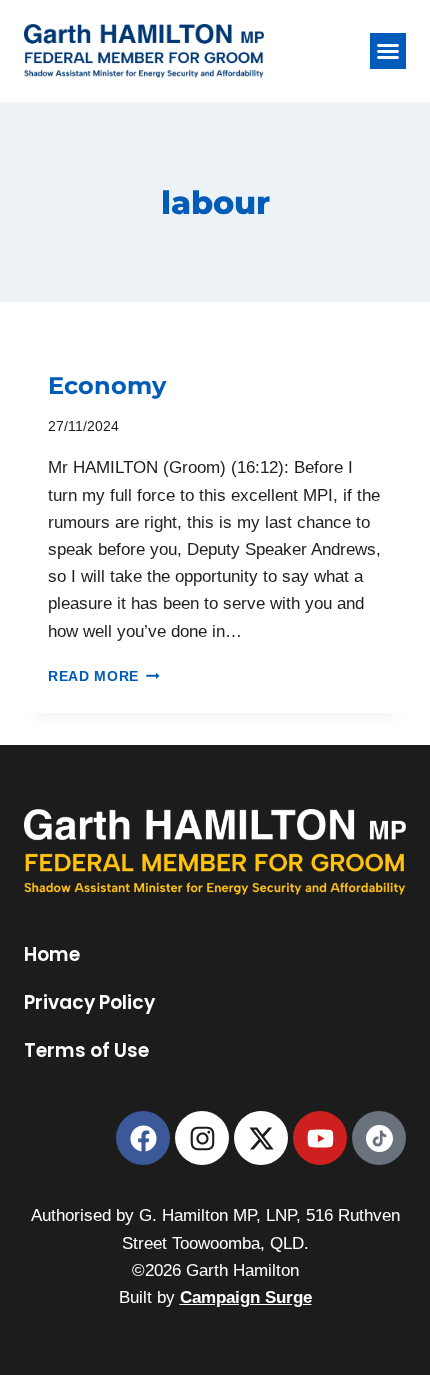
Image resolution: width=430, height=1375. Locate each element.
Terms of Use (86, 1051)
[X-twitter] (261, 1138)
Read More (104, 676)
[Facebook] (143, 1138)
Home (52, 955)
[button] (388, 51)
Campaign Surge (246, 1297)
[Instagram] (202, 1138)
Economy (107, 385)
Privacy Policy (89, 1003)
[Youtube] (320, 1138)
